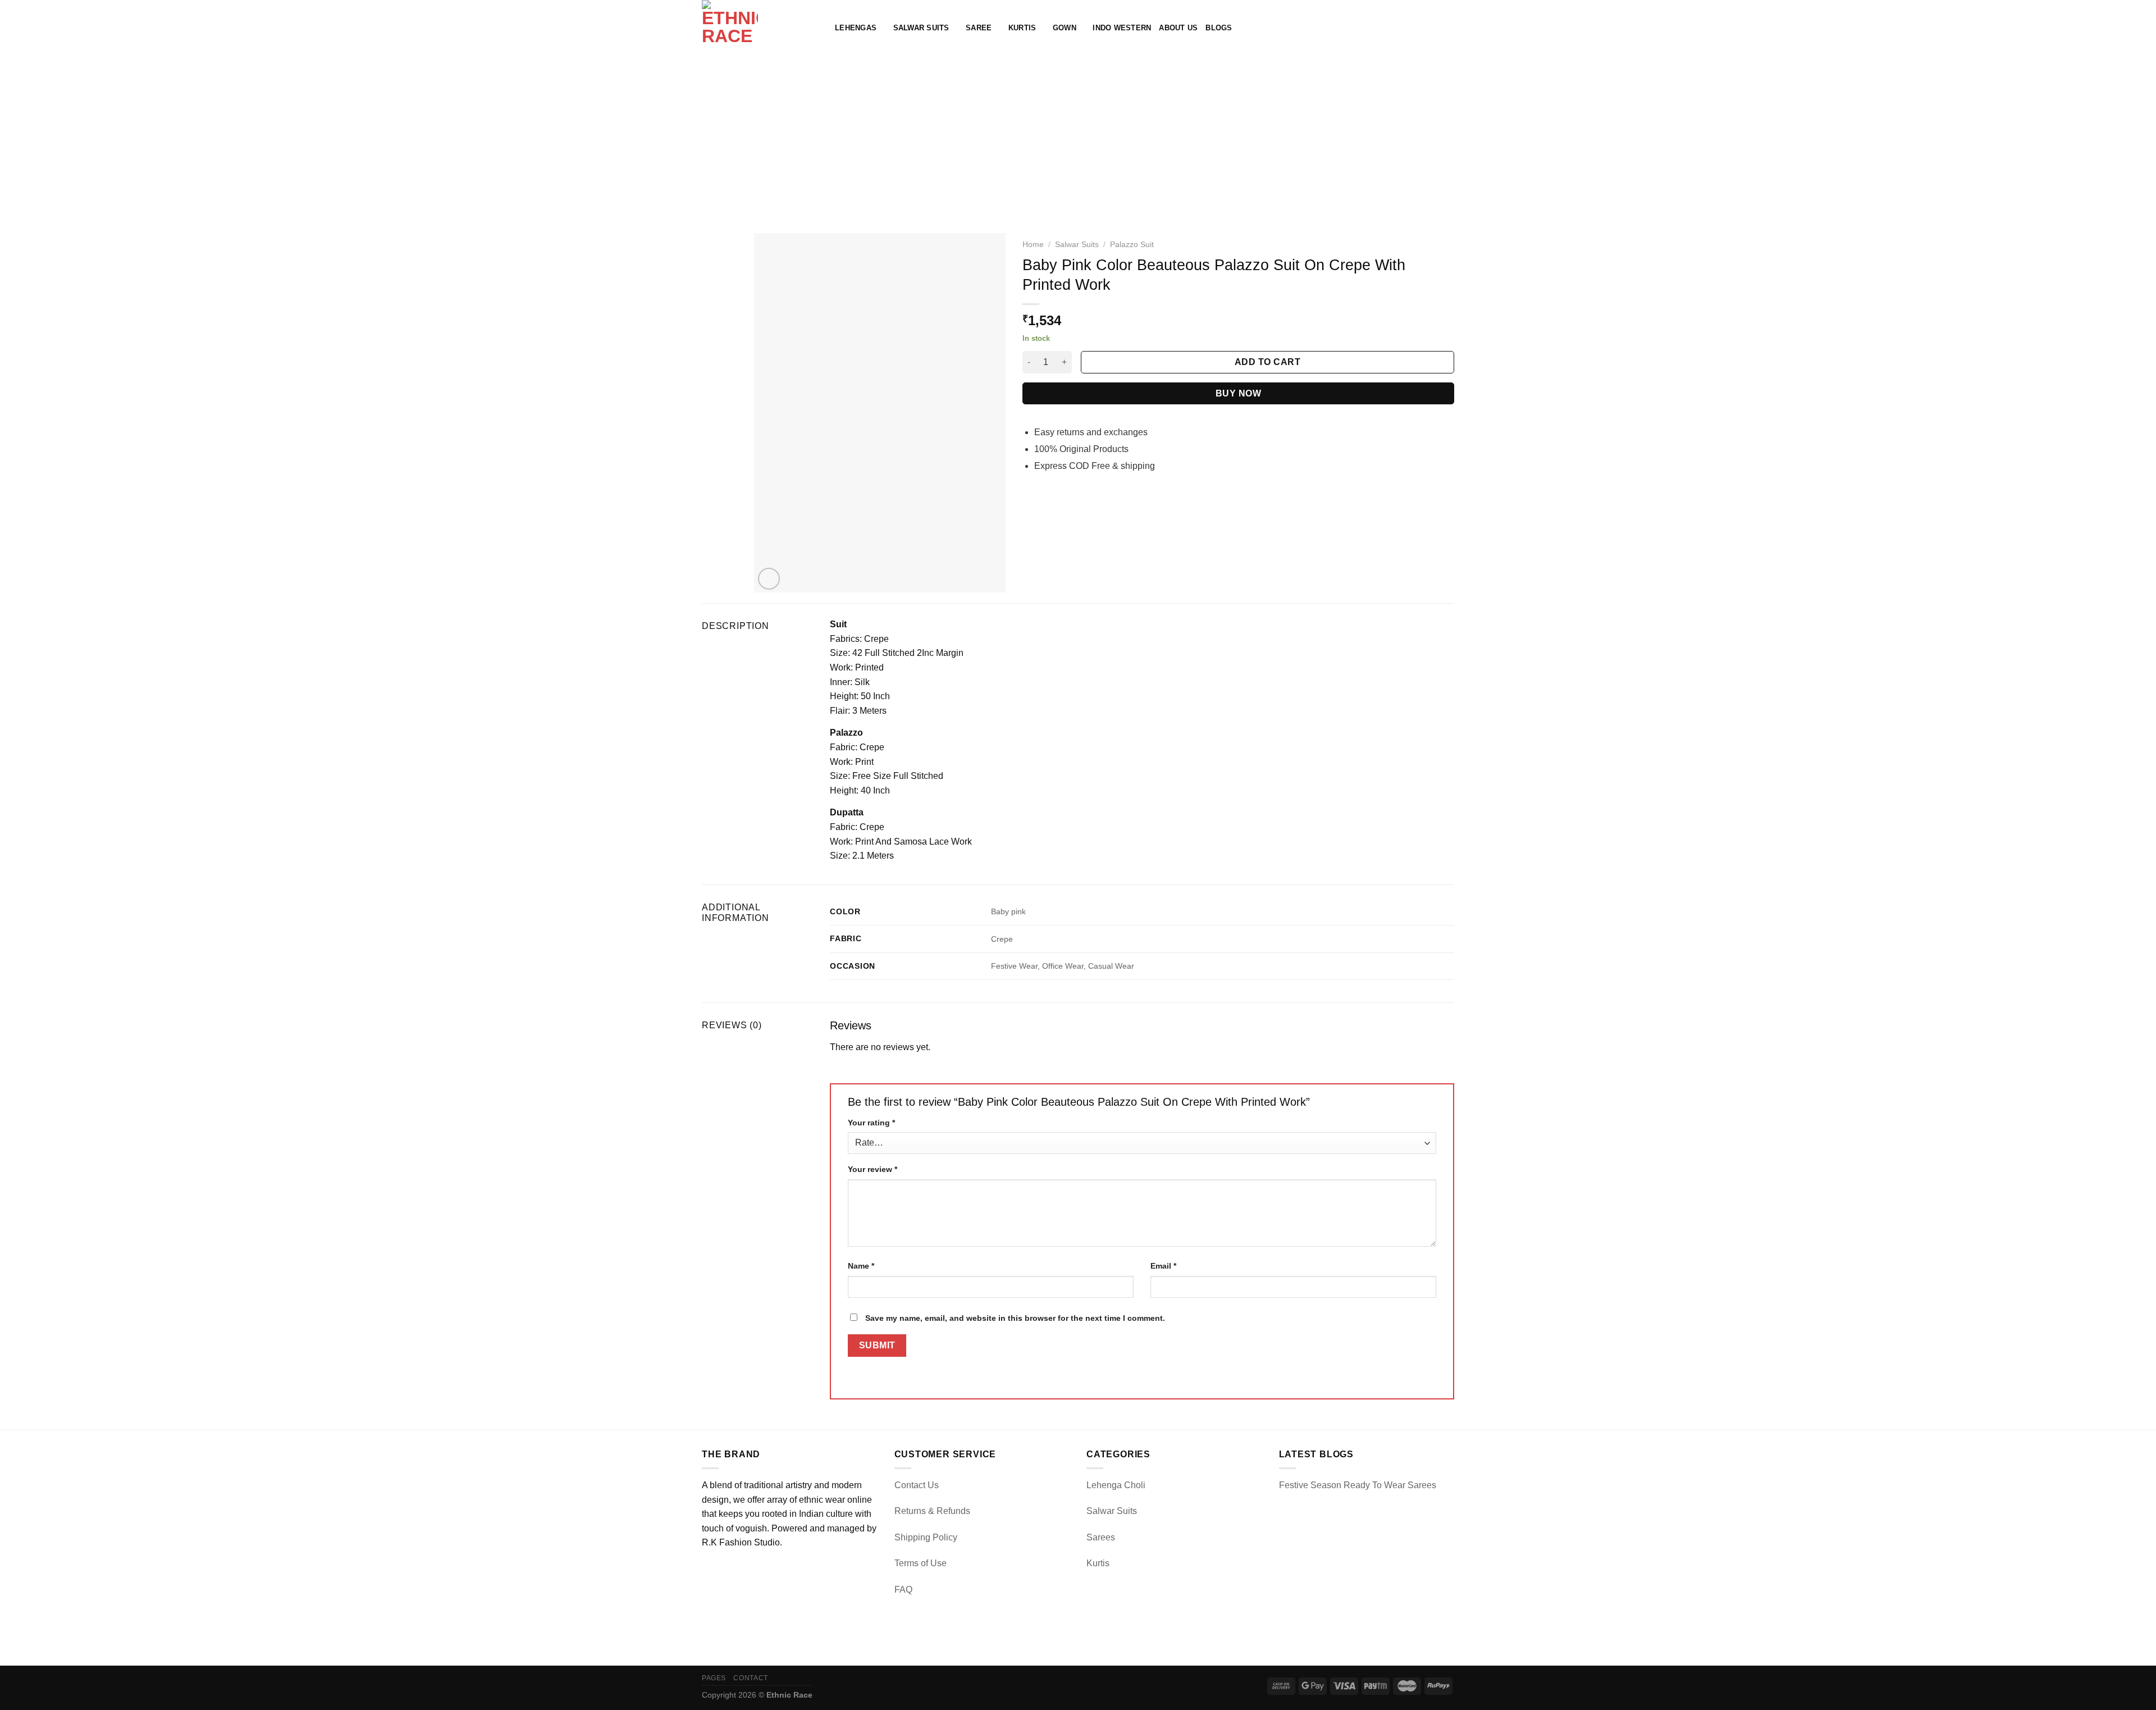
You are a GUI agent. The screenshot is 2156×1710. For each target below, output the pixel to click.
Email (1163, 1266)
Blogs (1219, 28)
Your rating (871, 1123)
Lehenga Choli (1116, 1485)
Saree (979, 28)
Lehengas (856, 28)
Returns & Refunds (932, 1511)
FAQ (903, 1590)
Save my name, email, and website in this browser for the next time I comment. (1015, 1318)
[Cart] (1449, 28)
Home (1033, 245)
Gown (1065, 28)
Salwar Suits (921, 28)
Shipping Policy (926, 1537)
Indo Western (1122, 28)
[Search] (1412, 28)
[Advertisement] (1078, 140)
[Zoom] (769, 579)
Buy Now (1238, 393)
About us (1178, 28)
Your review (873, 1169)
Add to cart (1267, 362)
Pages (714, 1678)
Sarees (1101, 1537)
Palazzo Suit (1132, 245)
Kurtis (1022, 28)
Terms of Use (921, 1563)
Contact (750, 1678)
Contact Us (917, 1485)
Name (861, 1266)
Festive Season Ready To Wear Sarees (1358, 1485)
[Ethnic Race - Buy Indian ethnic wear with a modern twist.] (760, 28)
